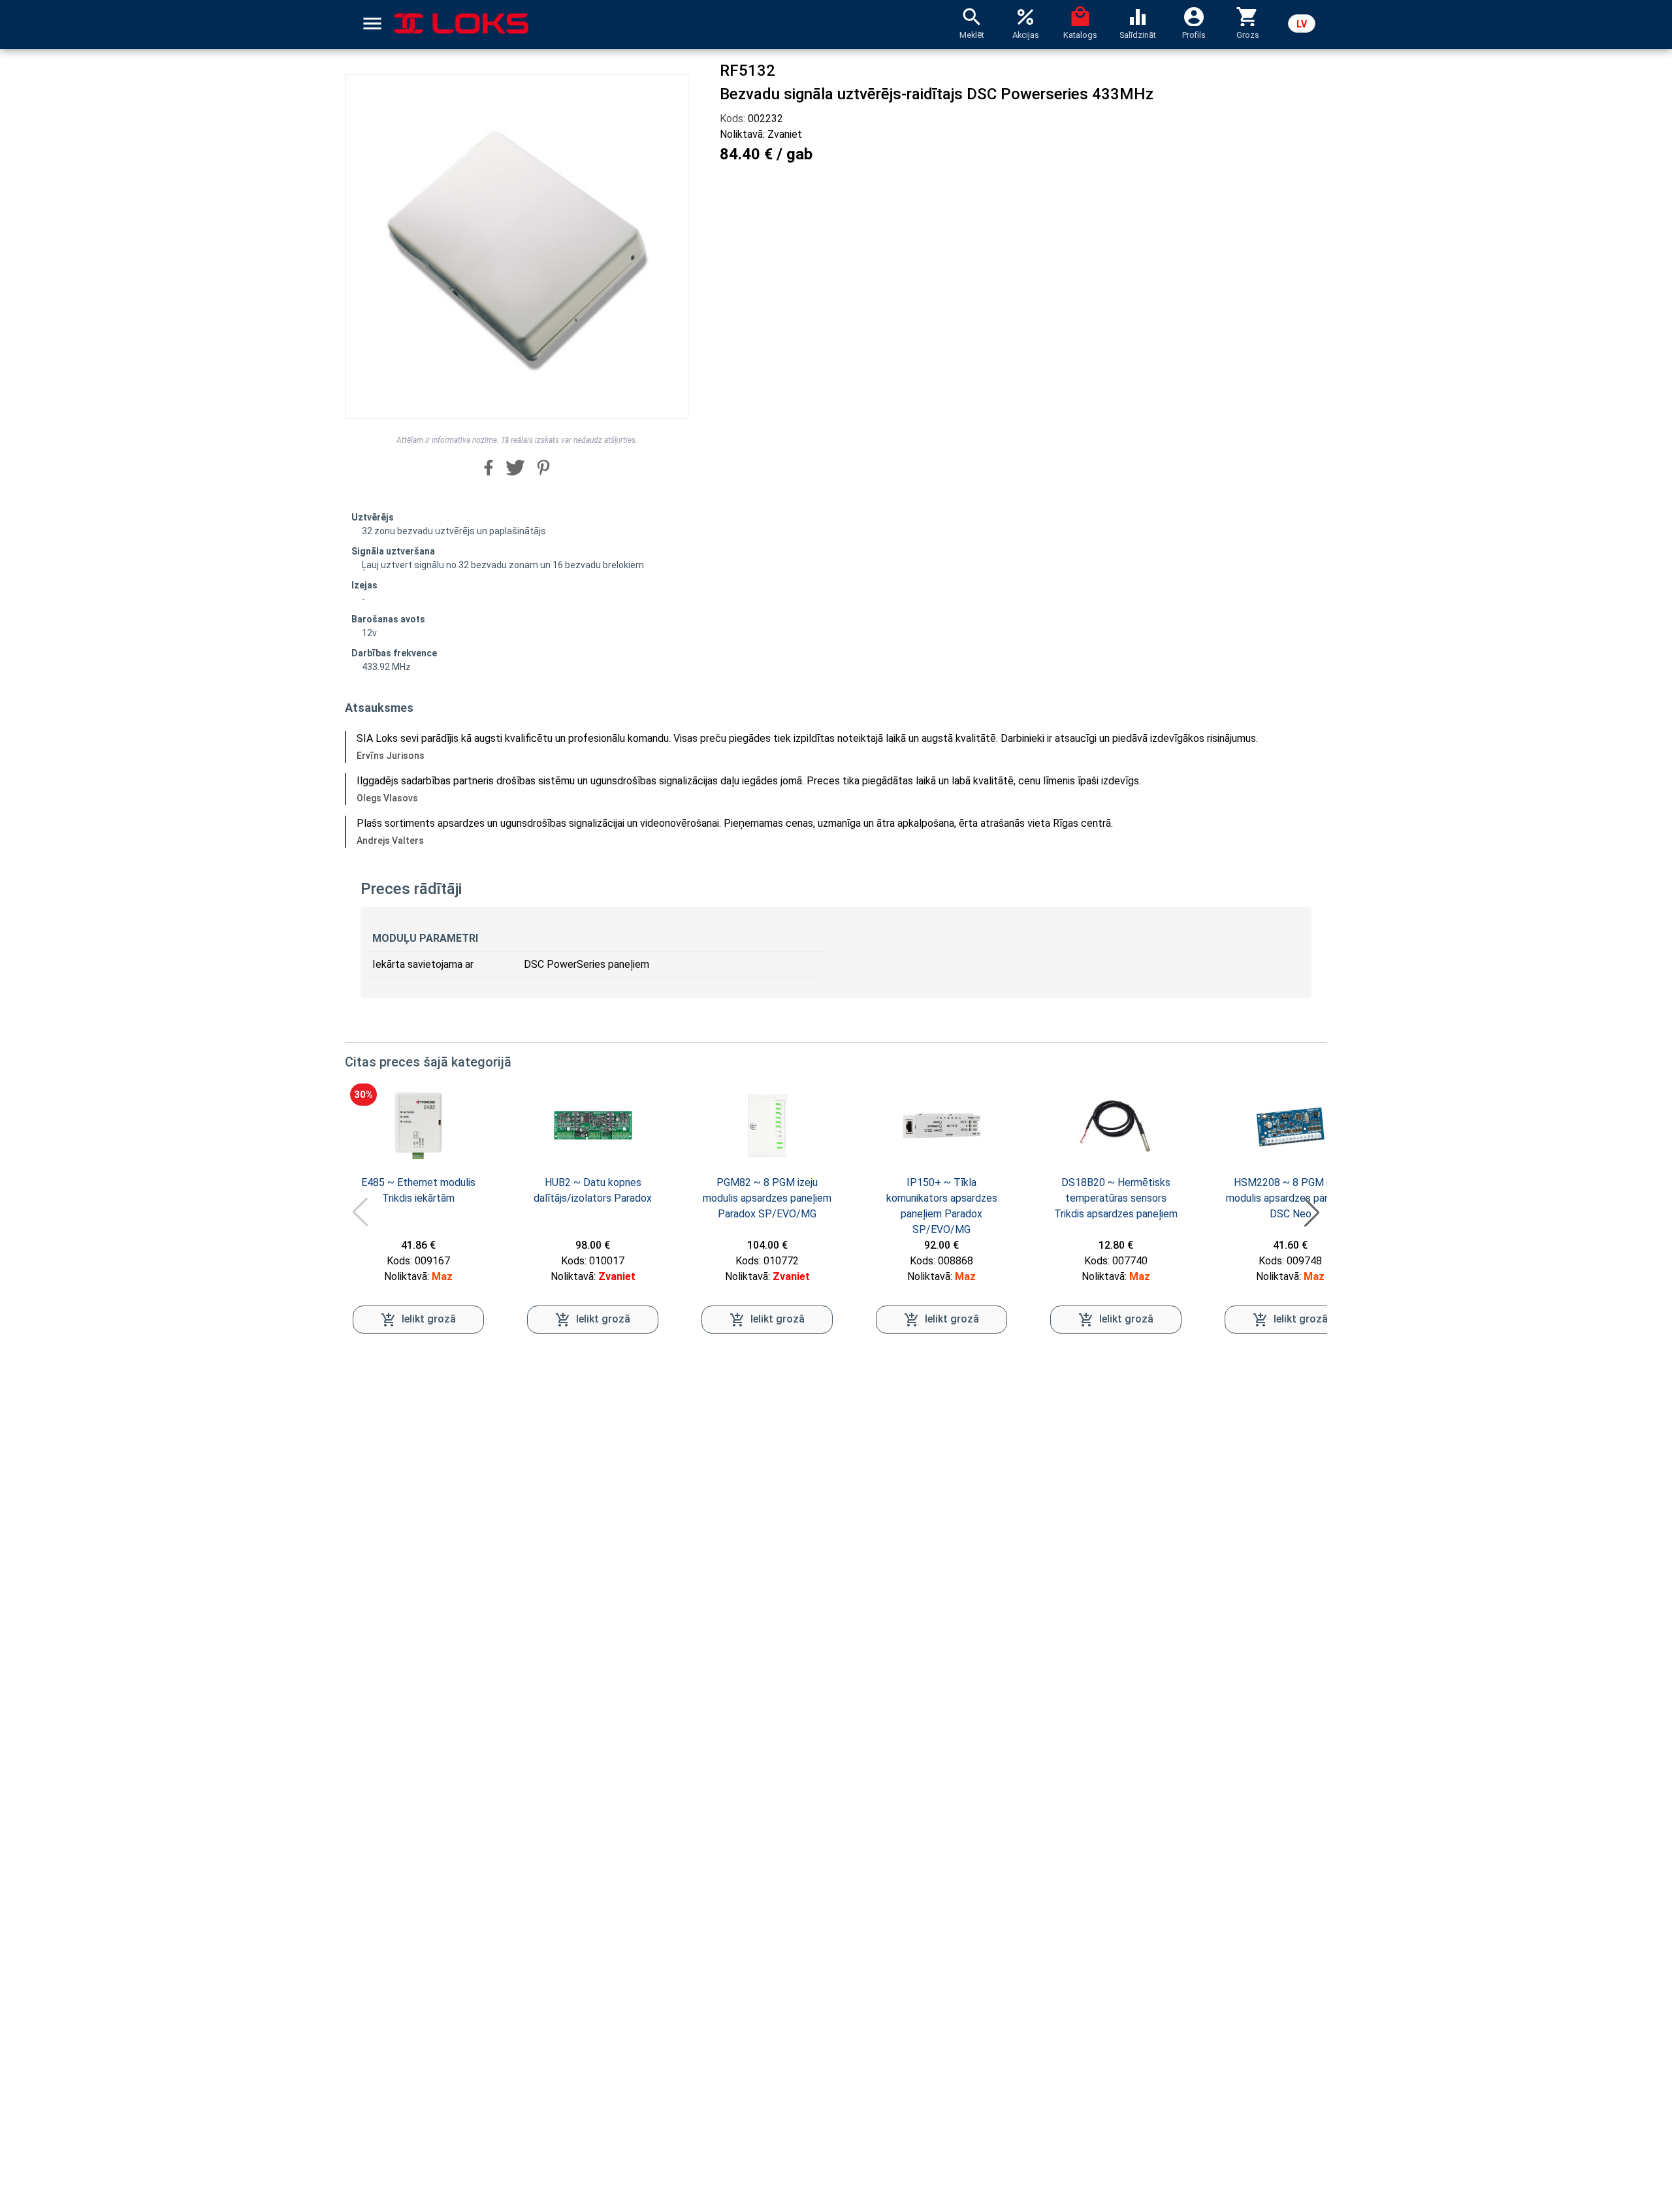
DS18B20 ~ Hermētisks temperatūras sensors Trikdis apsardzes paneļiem (1116, 1198)
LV (1302, 24)
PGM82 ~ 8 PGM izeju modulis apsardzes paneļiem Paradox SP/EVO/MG (767, 1198)
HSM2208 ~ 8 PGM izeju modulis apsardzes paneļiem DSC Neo (1290, 1198)
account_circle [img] (1194, 16)
